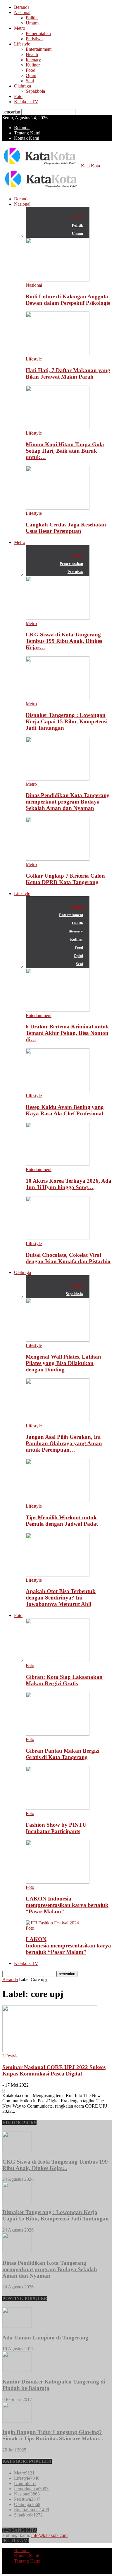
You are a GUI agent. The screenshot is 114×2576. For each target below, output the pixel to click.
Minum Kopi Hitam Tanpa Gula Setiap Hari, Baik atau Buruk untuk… (65, 451)
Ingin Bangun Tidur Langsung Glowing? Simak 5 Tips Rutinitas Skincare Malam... (53, 2435)
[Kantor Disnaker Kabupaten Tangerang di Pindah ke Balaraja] (17, 2370)
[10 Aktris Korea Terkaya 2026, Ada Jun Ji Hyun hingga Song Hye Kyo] (58, 1164)
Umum (32, 23)
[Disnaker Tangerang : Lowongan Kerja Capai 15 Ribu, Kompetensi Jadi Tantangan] (58, 698)
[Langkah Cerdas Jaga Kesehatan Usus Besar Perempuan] (58, 508)
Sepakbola (35, 91)
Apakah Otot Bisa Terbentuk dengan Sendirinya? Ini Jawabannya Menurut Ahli (61, 1598)
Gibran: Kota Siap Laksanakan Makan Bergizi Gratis (64, 1680)
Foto (18, 96)
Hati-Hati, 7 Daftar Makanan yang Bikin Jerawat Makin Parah (68, 373)
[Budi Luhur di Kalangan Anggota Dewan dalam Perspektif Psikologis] (58, 280)
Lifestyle (22, 44)
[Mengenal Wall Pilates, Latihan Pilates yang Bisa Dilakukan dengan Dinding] (58, 1340)
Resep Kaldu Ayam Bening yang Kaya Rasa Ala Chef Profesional (65, 1110)
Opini (31, 75)
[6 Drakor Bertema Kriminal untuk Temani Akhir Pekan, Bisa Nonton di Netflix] (58, 1010)
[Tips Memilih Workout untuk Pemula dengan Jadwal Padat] (58, 1501)
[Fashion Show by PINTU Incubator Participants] (58, 1808)
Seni (30, 81)
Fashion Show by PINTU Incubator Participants (56, 1828)
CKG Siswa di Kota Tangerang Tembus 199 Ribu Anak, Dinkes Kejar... (55, 2165)
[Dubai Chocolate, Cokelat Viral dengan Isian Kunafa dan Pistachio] (58, 1238)
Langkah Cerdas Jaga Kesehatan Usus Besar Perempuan (66, 528)
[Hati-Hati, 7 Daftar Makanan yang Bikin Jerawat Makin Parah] (58, 354)
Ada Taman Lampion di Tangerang (45, 2338)
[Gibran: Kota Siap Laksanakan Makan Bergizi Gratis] (58, 1660)
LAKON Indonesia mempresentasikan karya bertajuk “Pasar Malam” (67, 1905)
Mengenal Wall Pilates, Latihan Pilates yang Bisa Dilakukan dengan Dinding (63, 1363)
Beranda (22, 7)
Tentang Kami (27, 133)
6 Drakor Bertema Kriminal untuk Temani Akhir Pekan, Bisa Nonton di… (67, 1033)
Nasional (22, 12)
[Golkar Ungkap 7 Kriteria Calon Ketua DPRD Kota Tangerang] (58, 859)
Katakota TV (26, 102)
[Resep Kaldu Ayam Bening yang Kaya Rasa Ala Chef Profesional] (58, 1090)
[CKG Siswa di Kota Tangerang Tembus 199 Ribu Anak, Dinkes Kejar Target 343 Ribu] (58, 618)
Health (32, 54)
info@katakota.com (49, 2535)
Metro (20, 28)
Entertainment (39, 49)
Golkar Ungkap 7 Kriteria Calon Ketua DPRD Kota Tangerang (65, 879)
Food (31, 70)
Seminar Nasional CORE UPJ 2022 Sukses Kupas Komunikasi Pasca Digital (54, 2070)
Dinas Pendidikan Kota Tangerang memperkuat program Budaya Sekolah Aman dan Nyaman (68, 802)
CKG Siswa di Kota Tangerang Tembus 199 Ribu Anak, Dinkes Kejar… (64, 641)
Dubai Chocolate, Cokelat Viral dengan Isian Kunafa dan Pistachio (68, 1258)
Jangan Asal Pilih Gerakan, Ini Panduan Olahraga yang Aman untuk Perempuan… (64, 1443)
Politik (32, 18)
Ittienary (33, 60)
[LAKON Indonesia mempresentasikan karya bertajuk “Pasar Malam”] (58, 1882)
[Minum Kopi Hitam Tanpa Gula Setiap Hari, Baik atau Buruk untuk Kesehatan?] (58, 428)
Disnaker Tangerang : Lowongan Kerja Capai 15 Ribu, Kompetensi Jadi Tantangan (67, 721)
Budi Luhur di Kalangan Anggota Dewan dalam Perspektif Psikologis (68, 300)
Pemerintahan (38, 33)
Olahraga (23, 86)
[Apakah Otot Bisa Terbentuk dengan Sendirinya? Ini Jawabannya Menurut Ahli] (58, 1575)
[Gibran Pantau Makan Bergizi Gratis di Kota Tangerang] (58, 1734)
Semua (77, 217)
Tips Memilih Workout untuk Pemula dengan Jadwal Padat (62, 1521)
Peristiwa (34, 39)
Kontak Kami (27, 138)
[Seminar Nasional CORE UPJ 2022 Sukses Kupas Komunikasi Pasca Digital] (50, 2051)
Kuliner (33, 65)
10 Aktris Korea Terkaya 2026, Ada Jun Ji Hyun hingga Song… (69, 1184)
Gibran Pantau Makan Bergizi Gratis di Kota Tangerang (63, 1754)
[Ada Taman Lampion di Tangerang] (17, 2326)
